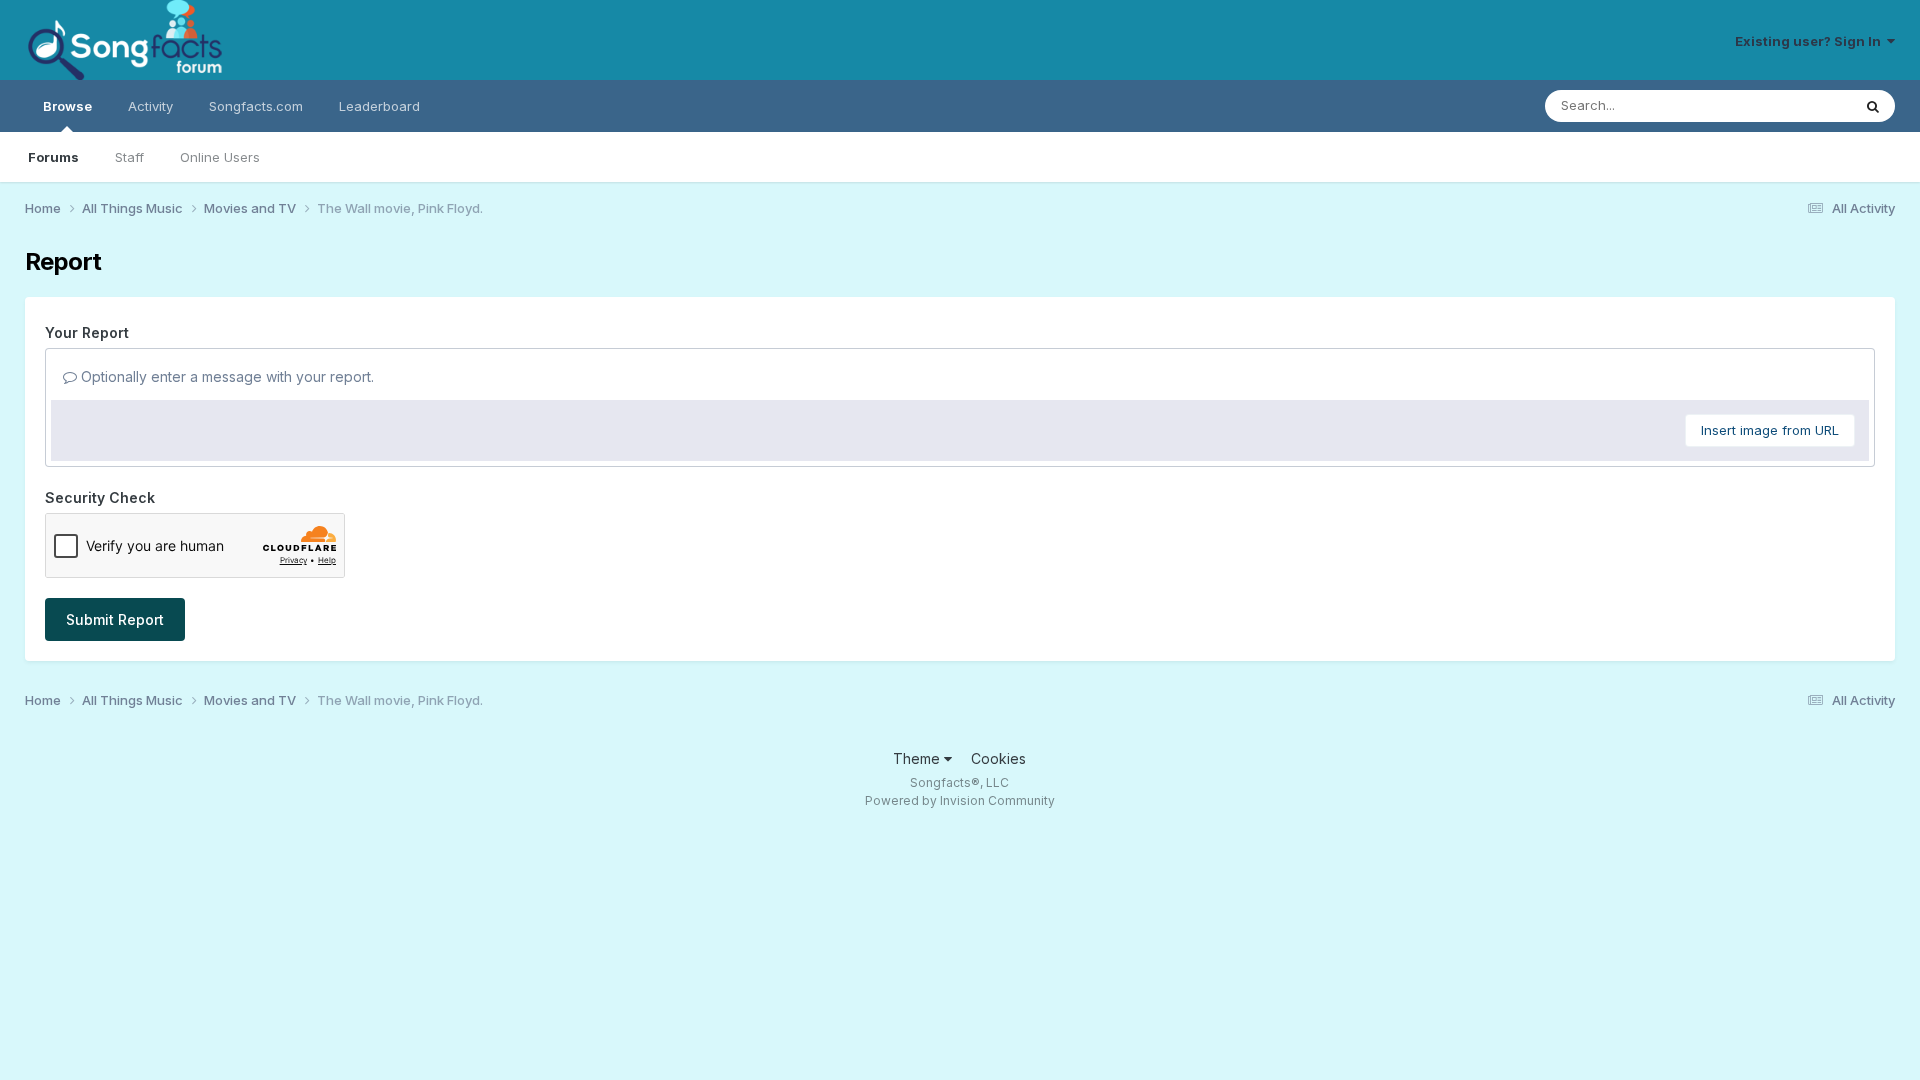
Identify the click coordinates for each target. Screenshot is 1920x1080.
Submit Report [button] (115, 619)
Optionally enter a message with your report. (225, 376)
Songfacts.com (256, 106)
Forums (53, 157)
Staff (129, 157)
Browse (67, 106)
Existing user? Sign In (1811, 41)
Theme (918, 758)
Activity (150, 106)
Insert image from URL (1770, 430)
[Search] (1873, 106)
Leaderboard (379, 106)
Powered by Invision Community (960, 800)
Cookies (998, 758)
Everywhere (1789, 105)
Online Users (220, 157)
